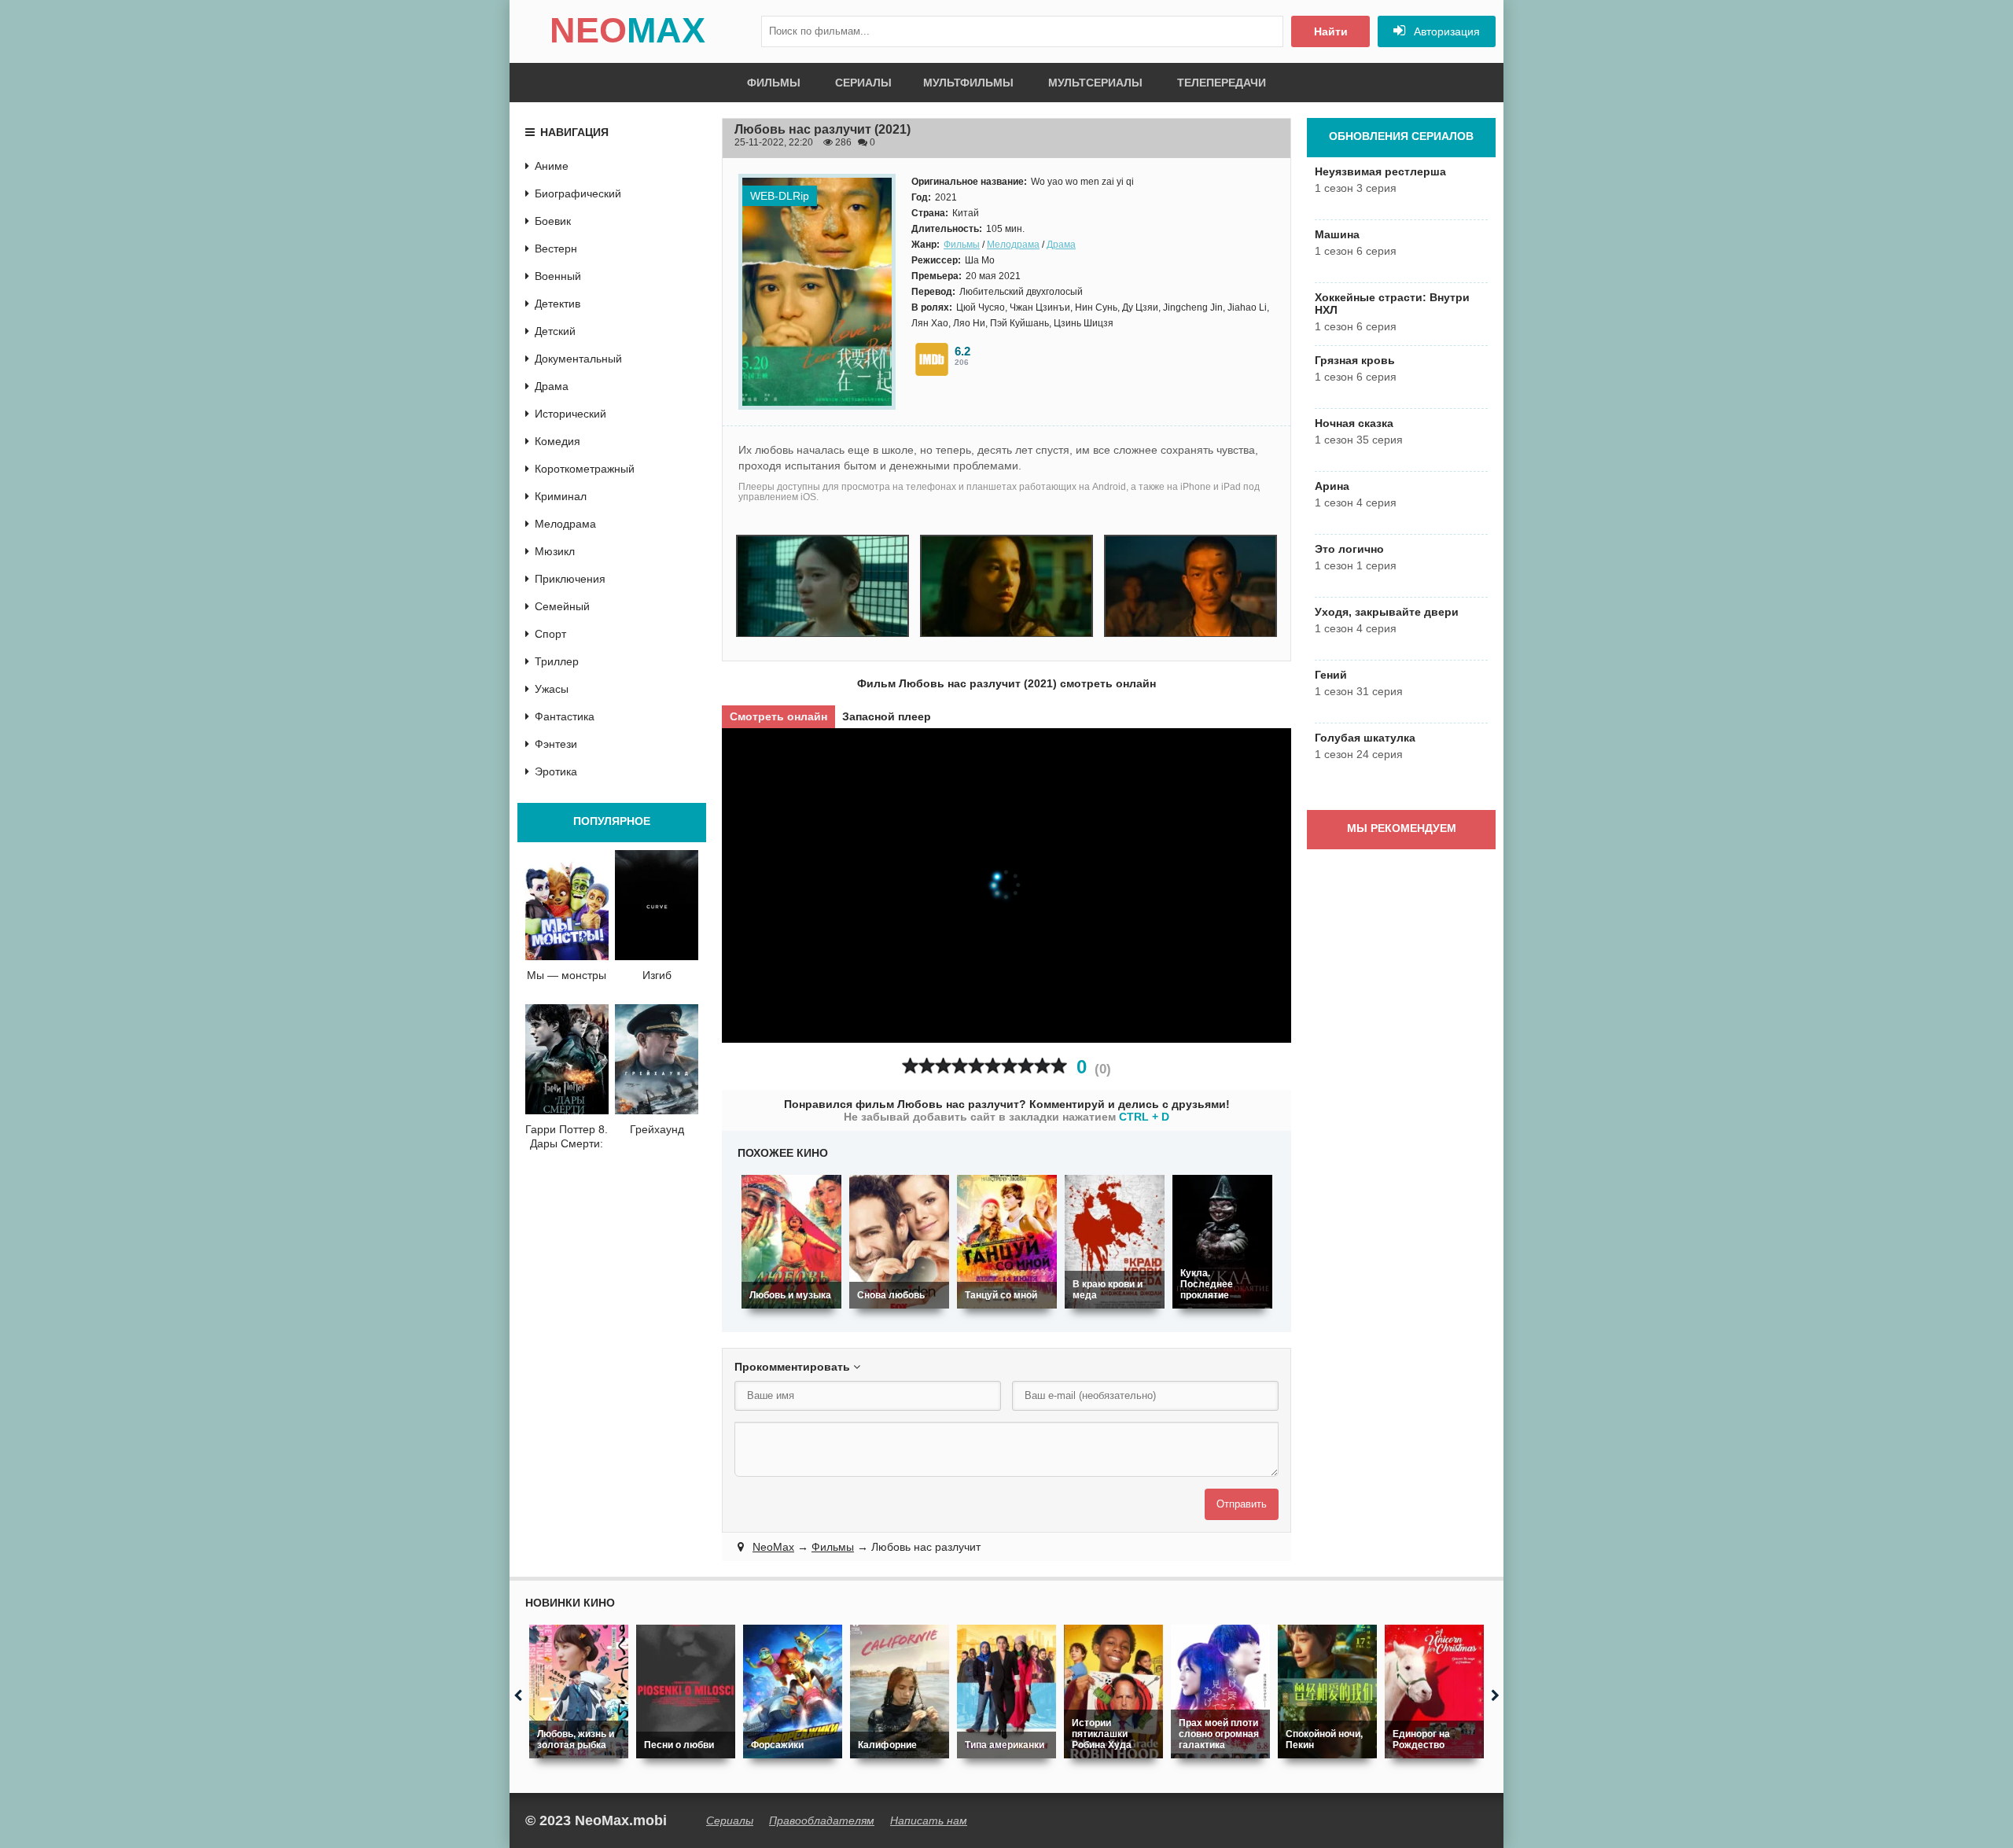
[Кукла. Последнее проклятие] (1222, 1242)
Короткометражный (585, 469)
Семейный (562, 606)
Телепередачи (1222, 83)
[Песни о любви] (686, 1692)
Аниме (552, 166)
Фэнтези (556, 744)
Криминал (561, 496)
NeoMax (773, 1547)
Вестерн (556, 248)
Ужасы (552, 689)
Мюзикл (555, 551)
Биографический (578, 193)
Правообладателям (822, 1820)
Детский (555, 331)
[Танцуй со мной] (1007, 1242)
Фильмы (774, 83)
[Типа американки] (1006, 1692)
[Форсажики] (793, 1692)
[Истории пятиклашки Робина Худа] (1113, 1692)
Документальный (578, 359)
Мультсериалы (1095, 83)
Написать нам (929, 1820)
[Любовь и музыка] (791, 1242)
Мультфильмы (968, 83)
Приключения (570, 579)
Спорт (550, 634)
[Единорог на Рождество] (1434, 1692)
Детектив (558, 304)
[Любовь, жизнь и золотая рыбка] (579, 1692)
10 (1059, 1066)
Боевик (553, 221)
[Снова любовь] (899, 1242)
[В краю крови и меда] (1115, 1242)
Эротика (556, 771)
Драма (1061, 245)
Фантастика (565, 716)
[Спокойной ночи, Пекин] (1327, 1692)
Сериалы (863, 83)
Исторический (570, 414)
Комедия (558, 441)
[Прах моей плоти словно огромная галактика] (1220, 1692)
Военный (558, 276)
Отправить (1242, 1504)
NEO (627, 30)
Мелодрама (1013, 245)
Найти (1331, 31)
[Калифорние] (900, 1692)
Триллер (557, 661)
